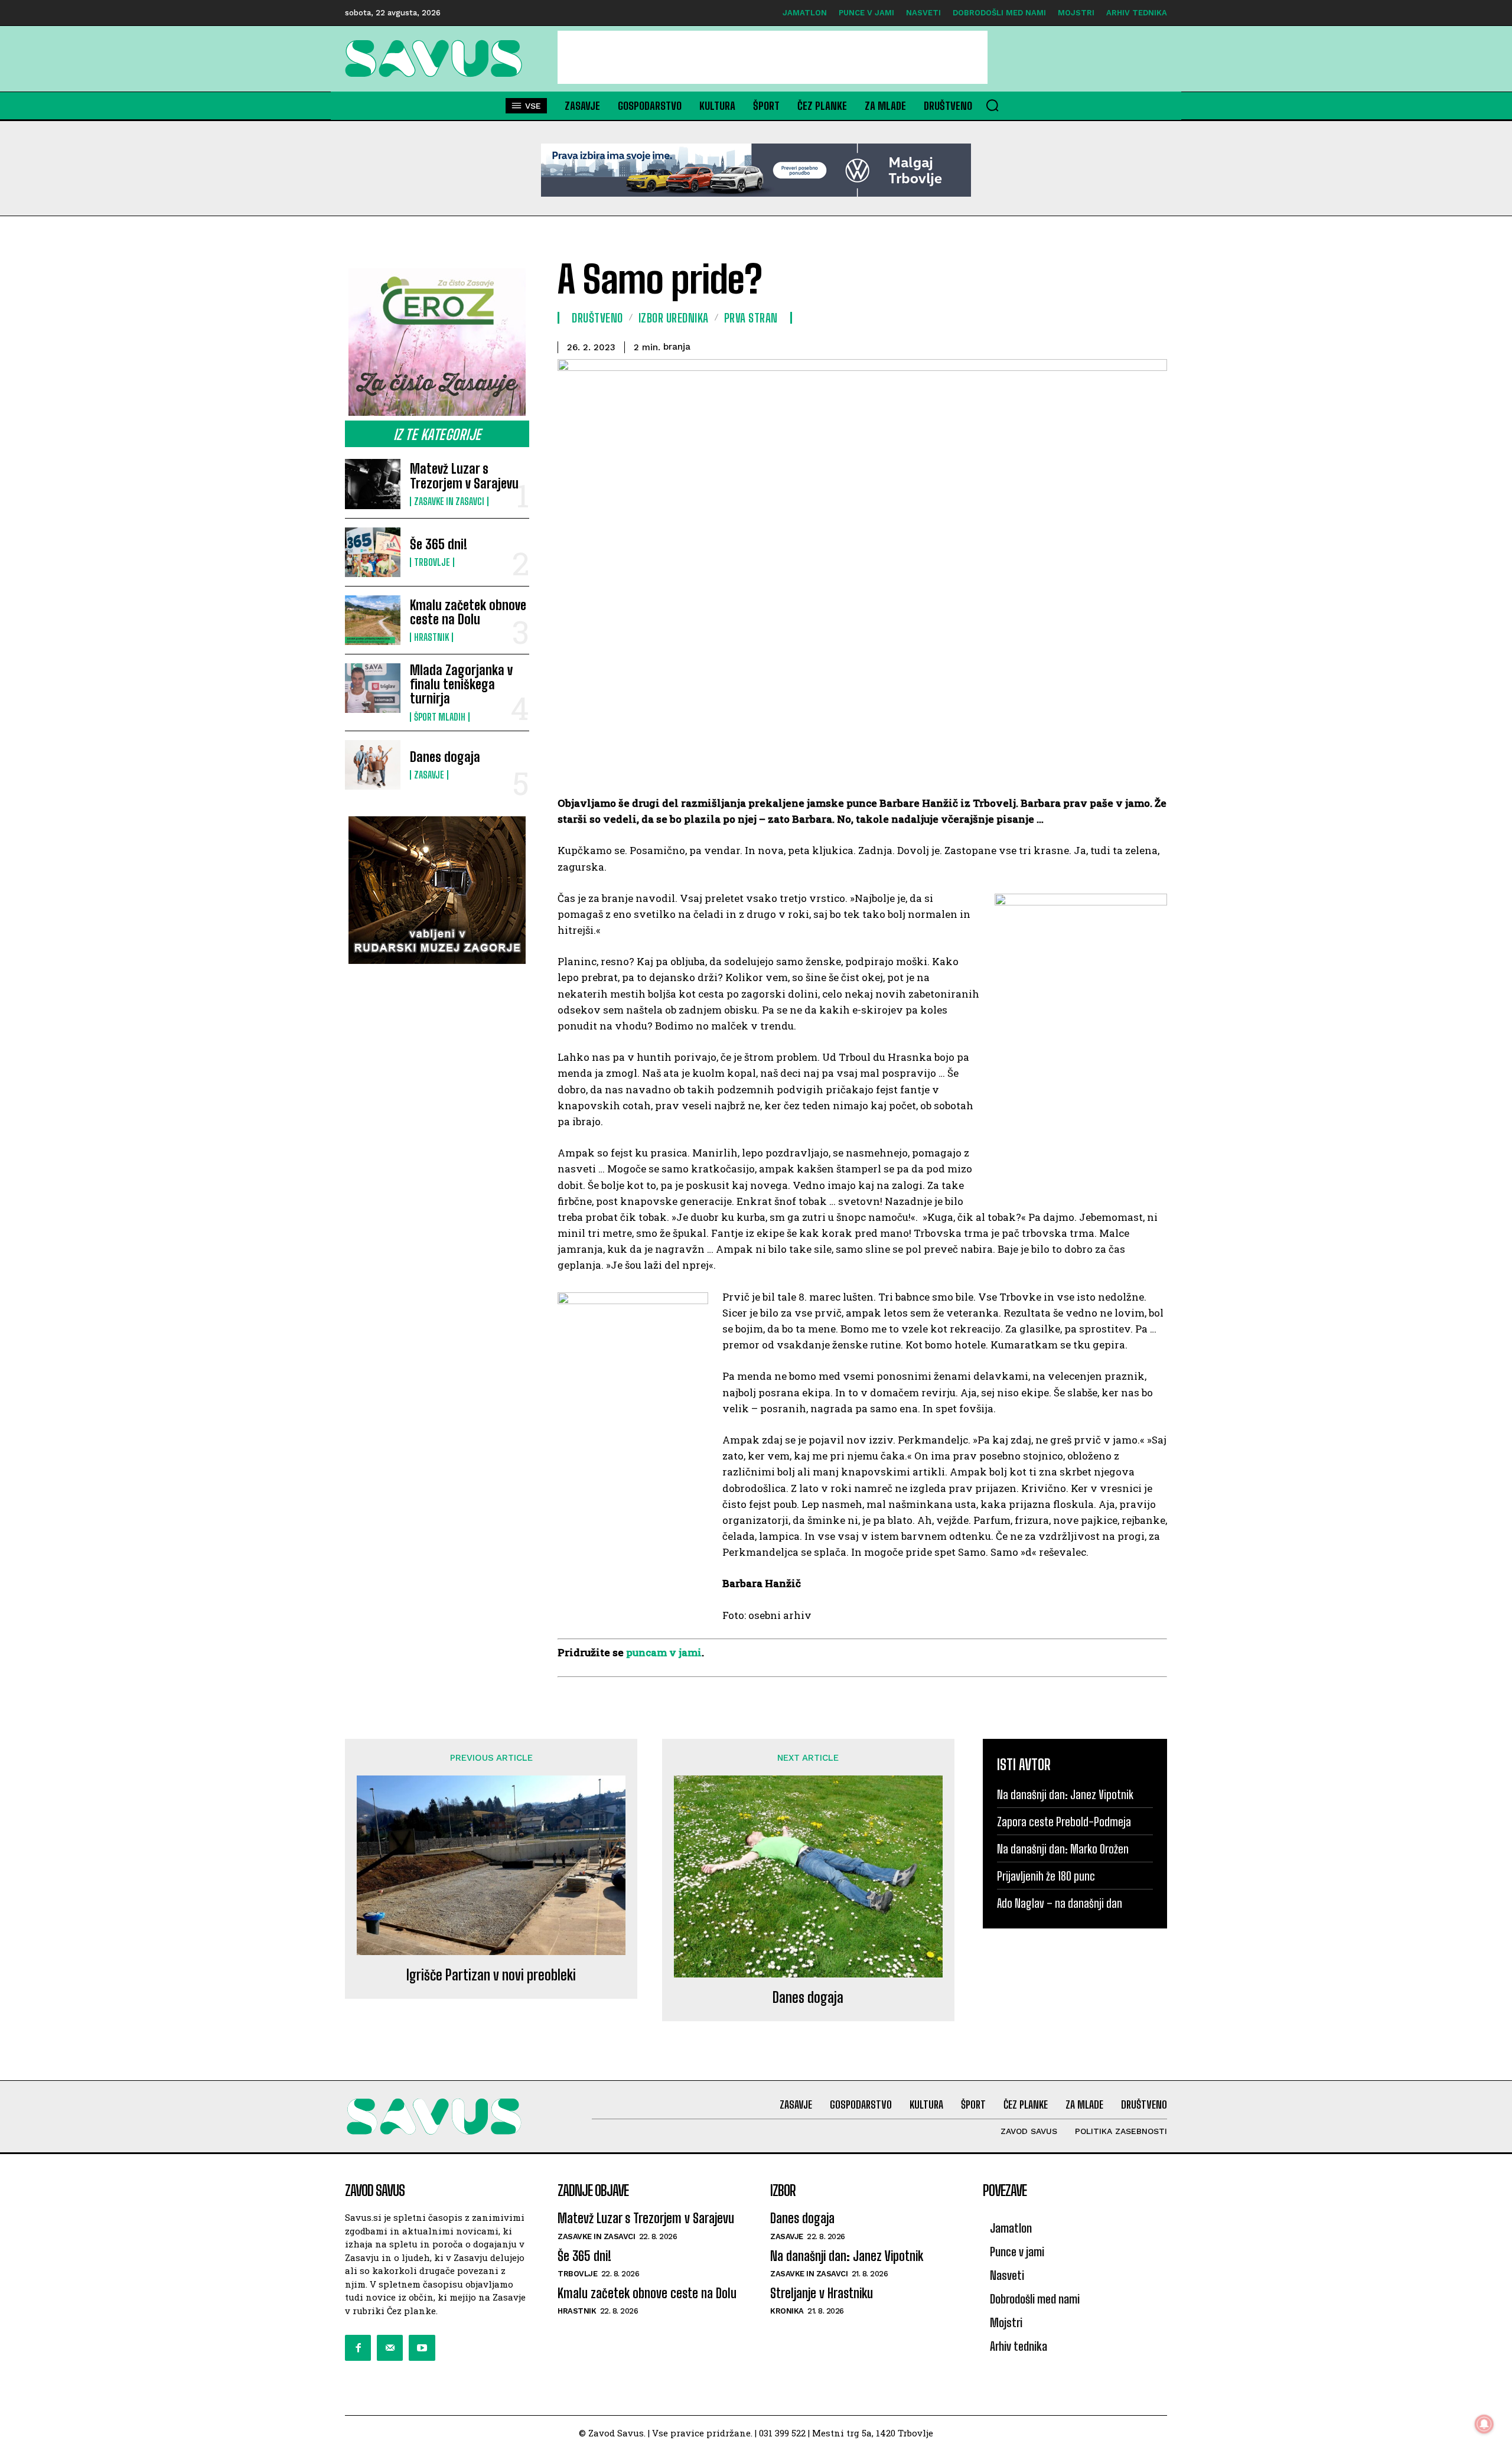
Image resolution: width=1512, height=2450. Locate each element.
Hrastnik (431, 637)
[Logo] (437, 58)
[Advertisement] (773, 57)
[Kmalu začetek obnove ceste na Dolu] (373, 620)
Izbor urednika (674, 318)
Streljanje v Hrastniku (822, 2293)
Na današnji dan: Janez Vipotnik (1065, 1794)
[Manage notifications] (1484, 2424)
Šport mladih (440, 717)
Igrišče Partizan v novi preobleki (491, 1975)
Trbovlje (432, 562)
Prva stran (751, 318)
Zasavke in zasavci (449, 501)
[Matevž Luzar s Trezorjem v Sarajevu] (373, 484)
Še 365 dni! (439, 544)
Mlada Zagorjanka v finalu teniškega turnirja (461, 684)
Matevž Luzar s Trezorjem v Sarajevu (464, 476)
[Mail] (390, 2348)
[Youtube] (422, 2348)
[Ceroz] (437, 342)
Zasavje (429, 775)
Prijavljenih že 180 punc (1046, 1876)
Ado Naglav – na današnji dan (1060, 1903)
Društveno (597, 318)
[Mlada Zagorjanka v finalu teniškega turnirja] (373, 688)
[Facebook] (358, 2348)
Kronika (787, 2311)
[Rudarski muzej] (437, 890)
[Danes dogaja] (373, 765)
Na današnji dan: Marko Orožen (1063, 1849)
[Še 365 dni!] (373, 552)
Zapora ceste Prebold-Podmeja (1064, 1822)
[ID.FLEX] (756, 170)
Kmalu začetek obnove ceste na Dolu (468, 612)
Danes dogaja (445, 757)
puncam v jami (664, 1652)
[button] (992, 105)
